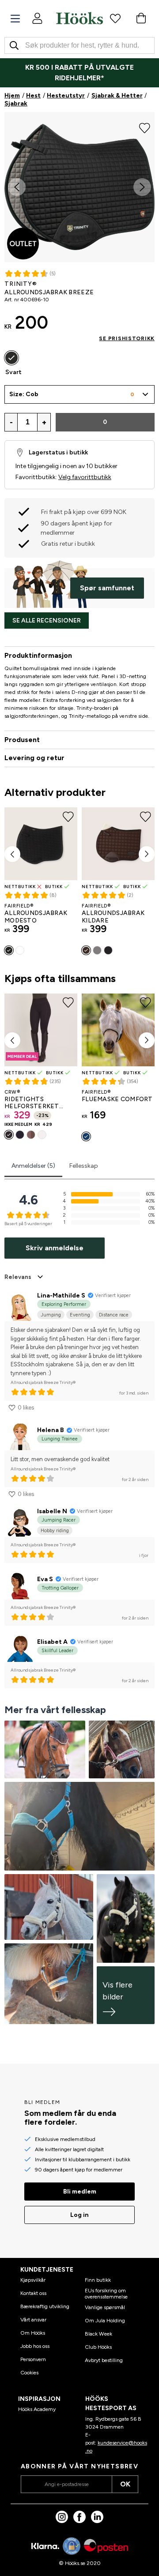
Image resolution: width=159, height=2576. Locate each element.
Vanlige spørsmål (105, 2307)
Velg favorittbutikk (85, 477)
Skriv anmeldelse (55, 1248)
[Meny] (15, 19)
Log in (79, 2215)
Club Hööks (98, 2347)
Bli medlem (80, 2192)
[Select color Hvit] (20, 950)
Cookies (29, 2373)
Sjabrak (16, 103)
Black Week (98, 2334)
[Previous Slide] (17, 187)
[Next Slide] (142, 187)
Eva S (45, 1579)
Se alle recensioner (47, 621)
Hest (33, 96)
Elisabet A (52, 1642)
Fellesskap (84, 1166)
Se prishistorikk (127, 338)
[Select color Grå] (97, 950)
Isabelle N (52, 1511)
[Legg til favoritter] (145, 127)
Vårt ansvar (33, 2320)
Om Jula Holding (105, 2321)
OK (125, 2484)
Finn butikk (98, 2280)
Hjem (12, 96)
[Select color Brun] (86, 950)
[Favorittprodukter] (115, 18)
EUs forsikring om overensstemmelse (106, 2294)
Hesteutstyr (66, 96)
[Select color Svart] (11, 358)
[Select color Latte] (31, 1135)
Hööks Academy (37, 2409)
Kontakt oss (33, 2293)
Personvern (33, 2359)
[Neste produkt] (147, 854)
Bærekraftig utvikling (45, 2306)
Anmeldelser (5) (33, 1166)
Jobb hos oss (35, 2346)
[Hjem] (79, 18)
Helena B (51, 1430)
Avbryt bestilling (104, 2360)
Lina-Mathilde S (61, 1295)
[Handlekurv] (141, 18)
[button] (79, 394)
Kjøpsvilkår (33, 2280)
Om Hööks (33, 2333)
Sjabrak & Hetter (117, 96)
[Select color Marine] (20, 1135)
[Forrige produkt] (12, 854)
